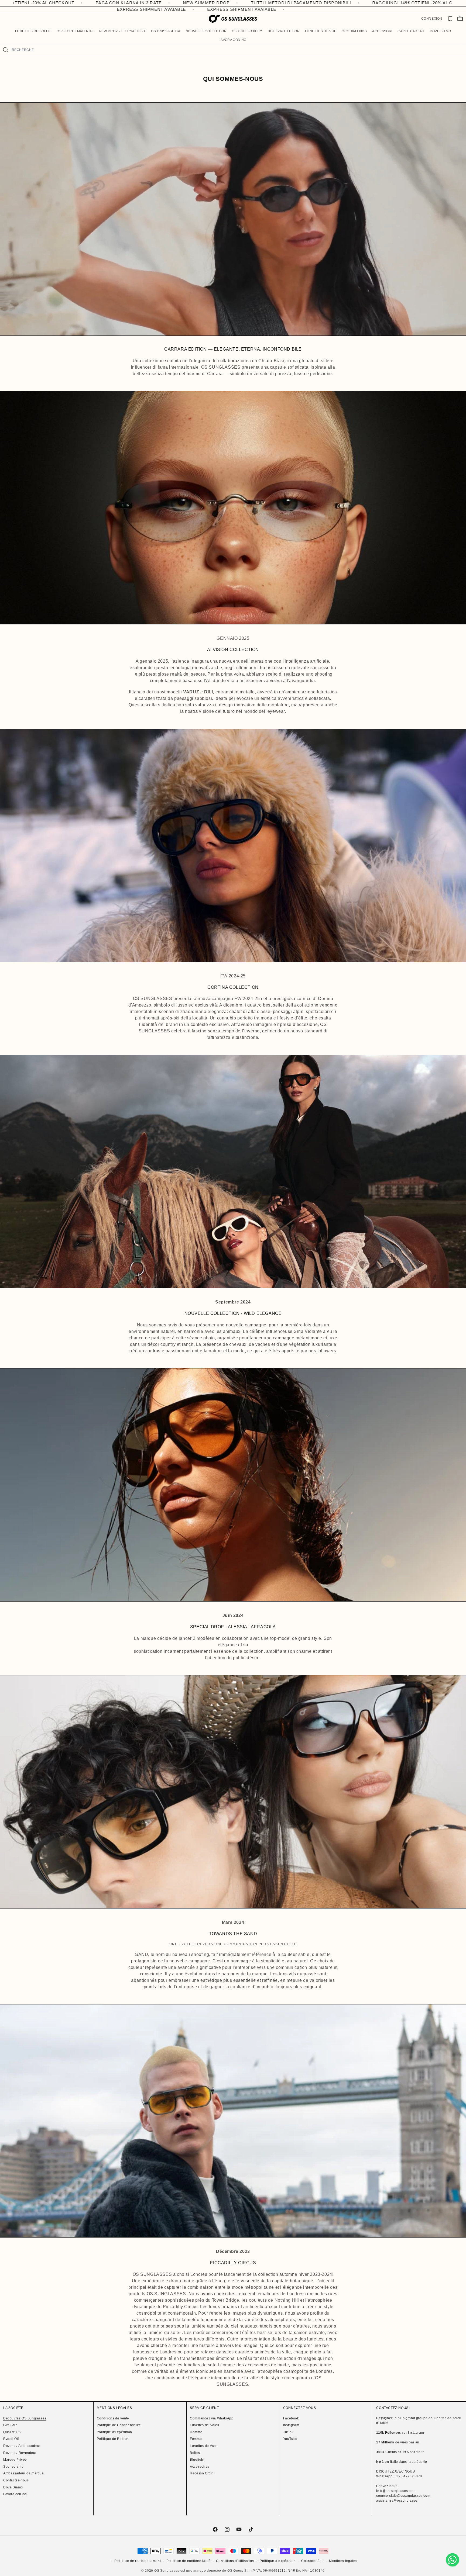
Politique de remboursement (138, 2561)
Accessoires (200, 2467)
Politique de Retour (112, 2439)
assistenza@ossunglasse (397, 2501)
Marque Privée (15, 2460)
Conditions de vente (113, 2418)
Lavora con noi (15, 2494)
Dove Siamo (13, 2487)
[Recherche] (6, 50)
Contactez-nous (16, 2480)
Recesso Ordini (202, 2473)
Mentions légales (343, 2561)
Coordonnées (312, 2561)
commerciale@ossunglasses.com (403, 2496)
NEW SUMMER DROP (278, 3)
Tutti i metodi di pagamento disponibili (373, 3)
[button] (33, 31)
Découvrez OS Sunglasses (25, 2418)
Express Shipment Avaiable (168, 9)
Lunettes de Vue (203, 2446)
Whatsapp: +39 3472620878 (399, 2476)
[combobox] (237, 50)
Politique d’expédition (278, 2561)
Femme (196, 2439)
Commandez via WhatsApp (212, 2418)
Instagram (291, 2425)
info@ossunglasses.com (396, 2491)
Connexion (432, 19)
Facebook (291, 2418)
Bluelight (197, 2460)
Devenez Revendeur (20, 2453)
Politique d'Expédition (114, 2432)
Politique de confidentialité (189, 2561)
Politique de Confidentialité (119, 2425)
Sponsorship (13, 2467)
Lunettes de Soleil (205, 2425)
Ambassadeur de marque (24, 2473)
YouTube (290, 2439)
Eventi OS (11, 2439)
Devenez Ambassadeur (22, 2446)
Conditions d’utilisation (235, 2561)
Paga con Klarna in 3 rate (201, 3)
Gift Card (10, 2425)
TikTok (288, 2432)
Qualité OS (12, 2432)
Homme (196, 2432)
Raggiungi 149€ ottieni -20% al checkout (95, 3)
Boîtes (195, 2453)
